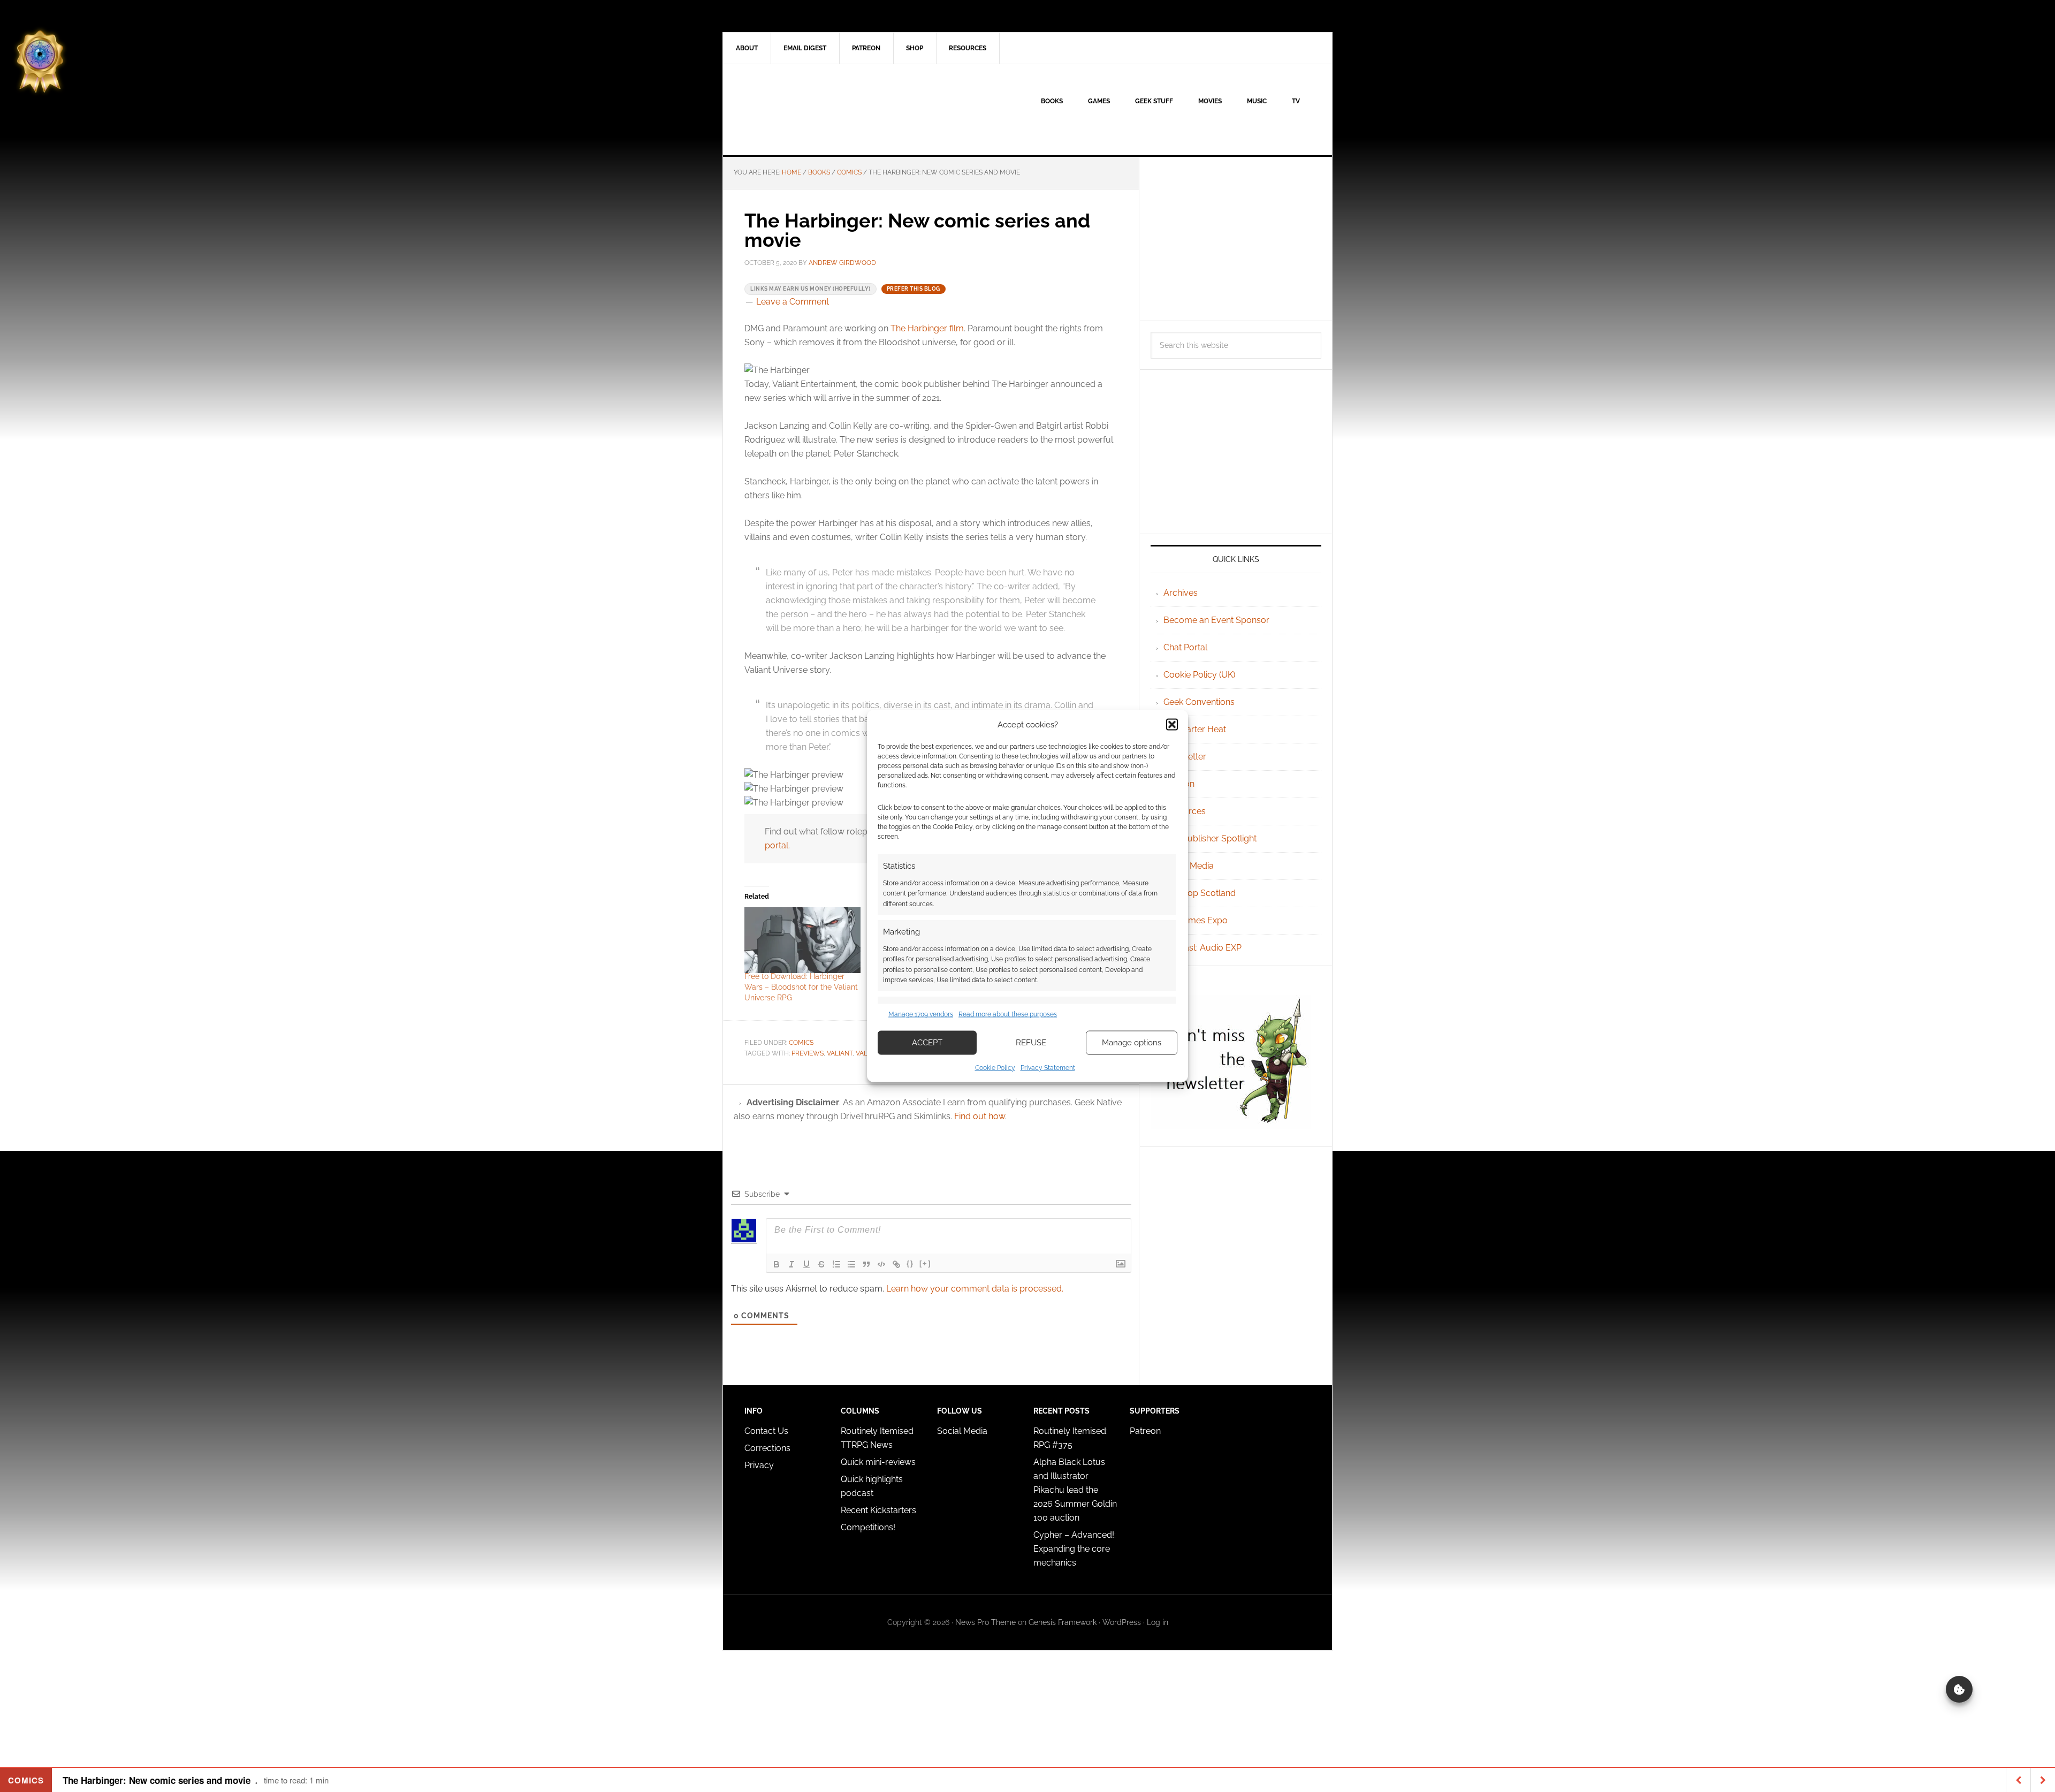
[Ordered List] (836, 1264)
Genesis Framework (1063, 1622)
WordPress (1122, 1622)
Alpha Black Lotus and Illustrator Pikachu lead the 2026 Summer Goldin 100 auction (1075, 1490)
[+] (925, 1263)
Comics (801, 1043)
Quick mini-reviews (878, 1462)
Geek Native (814, 110)
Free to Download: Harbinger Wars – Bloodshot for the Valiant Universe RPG (801, 987)
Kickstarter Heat (1195, 729)
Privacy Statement (1048, 1067)
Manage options (1132, 1043)
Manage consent (1959, 1689)
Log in (1158, 1622)
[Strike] (821, 1264)
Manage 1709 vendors (921, 1014)
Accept (927, 1043)
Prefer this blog (914, 289)
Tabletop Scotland (1200, 893)
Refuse (1031, 1043)
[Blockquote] (866, 1264)
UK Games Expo (1196, 920)
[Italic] (791, 1264)
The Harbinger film (927, 328)
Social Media (1189, 866)
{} (910, 1263)
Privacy (759, 1465)
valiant (840, 1053)
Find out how (980, 1116)
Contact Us (766, 1431)
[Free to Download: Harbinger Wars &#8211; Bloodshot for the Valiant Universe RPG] (802, 940)
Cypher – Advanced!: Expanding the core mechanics (1075, 1549)
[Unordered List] (851, 1264)
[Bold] (777, 1264)
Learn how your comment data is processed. (975, 1289)
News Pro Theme (985, 1622)
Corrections (767, 1448)
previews (808, 1053)
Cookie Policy (995, 1067)
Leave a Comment (793, 302)
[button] (1172, 725)
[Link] (896, 1264)
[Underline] (806, 1264)
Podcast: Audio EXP (1202, 948)
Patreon (1145, 1431)
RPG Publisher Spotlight (1210, 838)
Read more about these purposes (1008, 1014)
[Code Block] (881, 1264)
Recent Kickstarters (880, 1510)
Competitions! (868, 1527)
